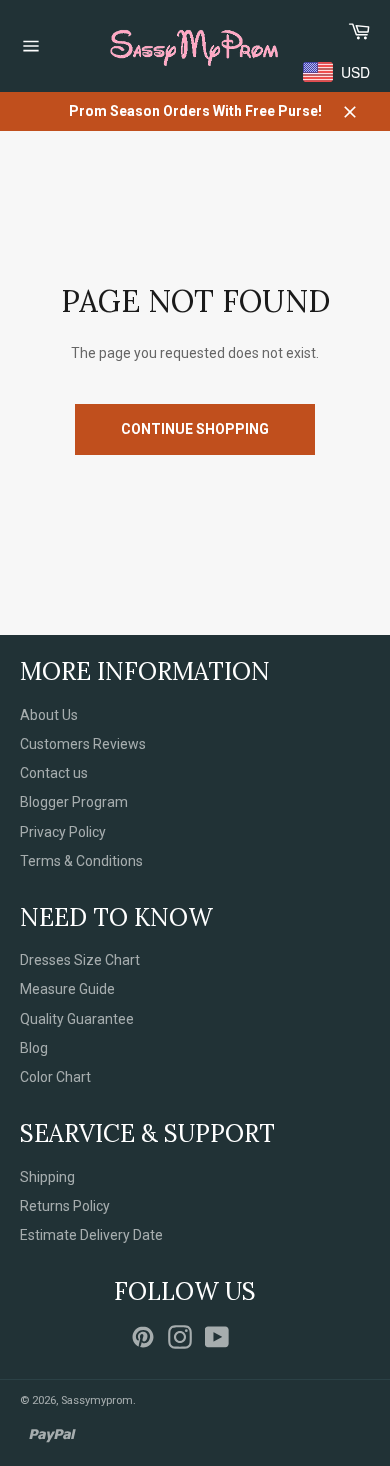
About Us (49, 715)
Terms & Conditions (81, 861)
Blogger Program (74, 802)
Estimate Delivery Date (91, 1235)
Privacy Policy (63, 832)
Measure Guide (67, 989)
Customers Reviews (83, 744)
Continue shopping (195, 429)
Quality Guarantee (77, 1019)
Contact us (54, 773)
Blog (34, 1048)
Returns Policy (65, 1206)
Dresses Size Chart (80, 960)
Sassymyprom (97, 1400)
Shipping (47, 1177)
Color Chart (55, 1077)
